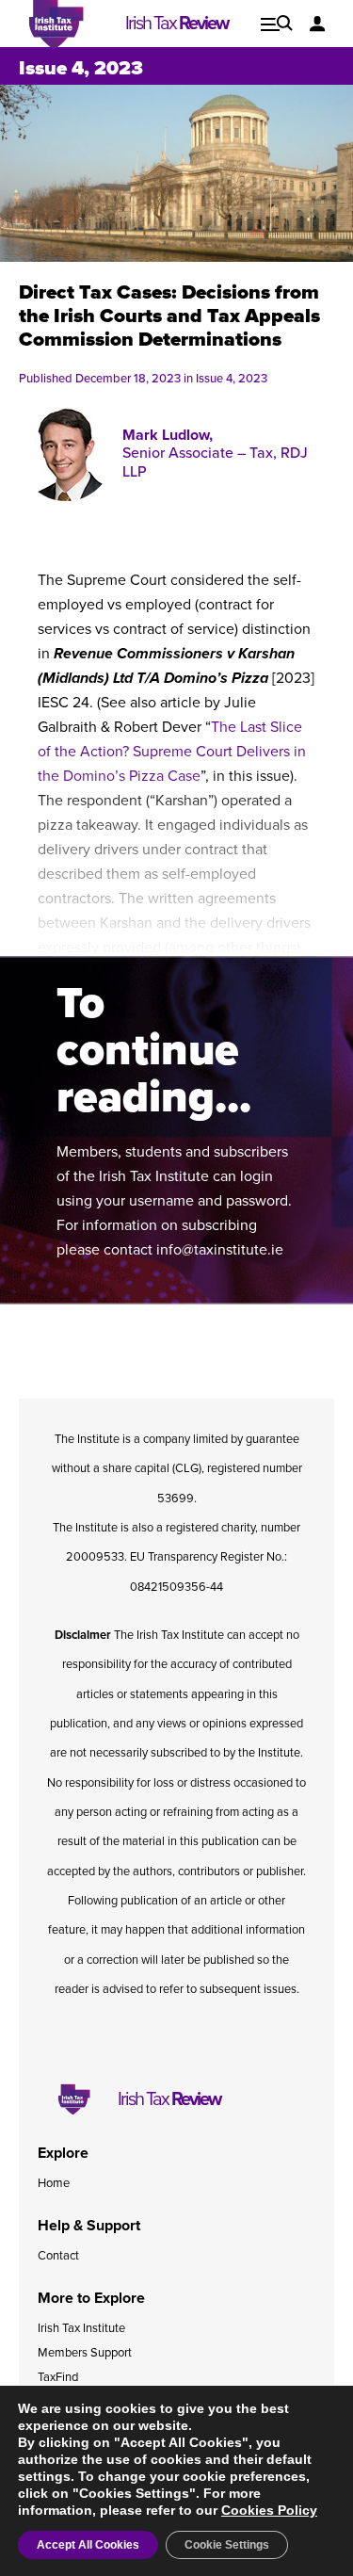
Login (318, 24)
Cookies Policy (269, 2510)
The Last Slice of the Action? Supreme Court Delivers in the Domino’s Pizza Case (172, 752)
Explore (277, 24)
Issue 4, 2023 (81, 68)
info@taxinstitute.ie (220, 1250)
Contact (58, 2256)
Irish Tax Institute (81, 2328)
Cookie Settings (227, 2545)
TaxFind (58, 2377)
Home (54, 2183)
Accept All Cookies (88, 2545)
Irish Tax (176, 24)
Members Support (85, 2353)
